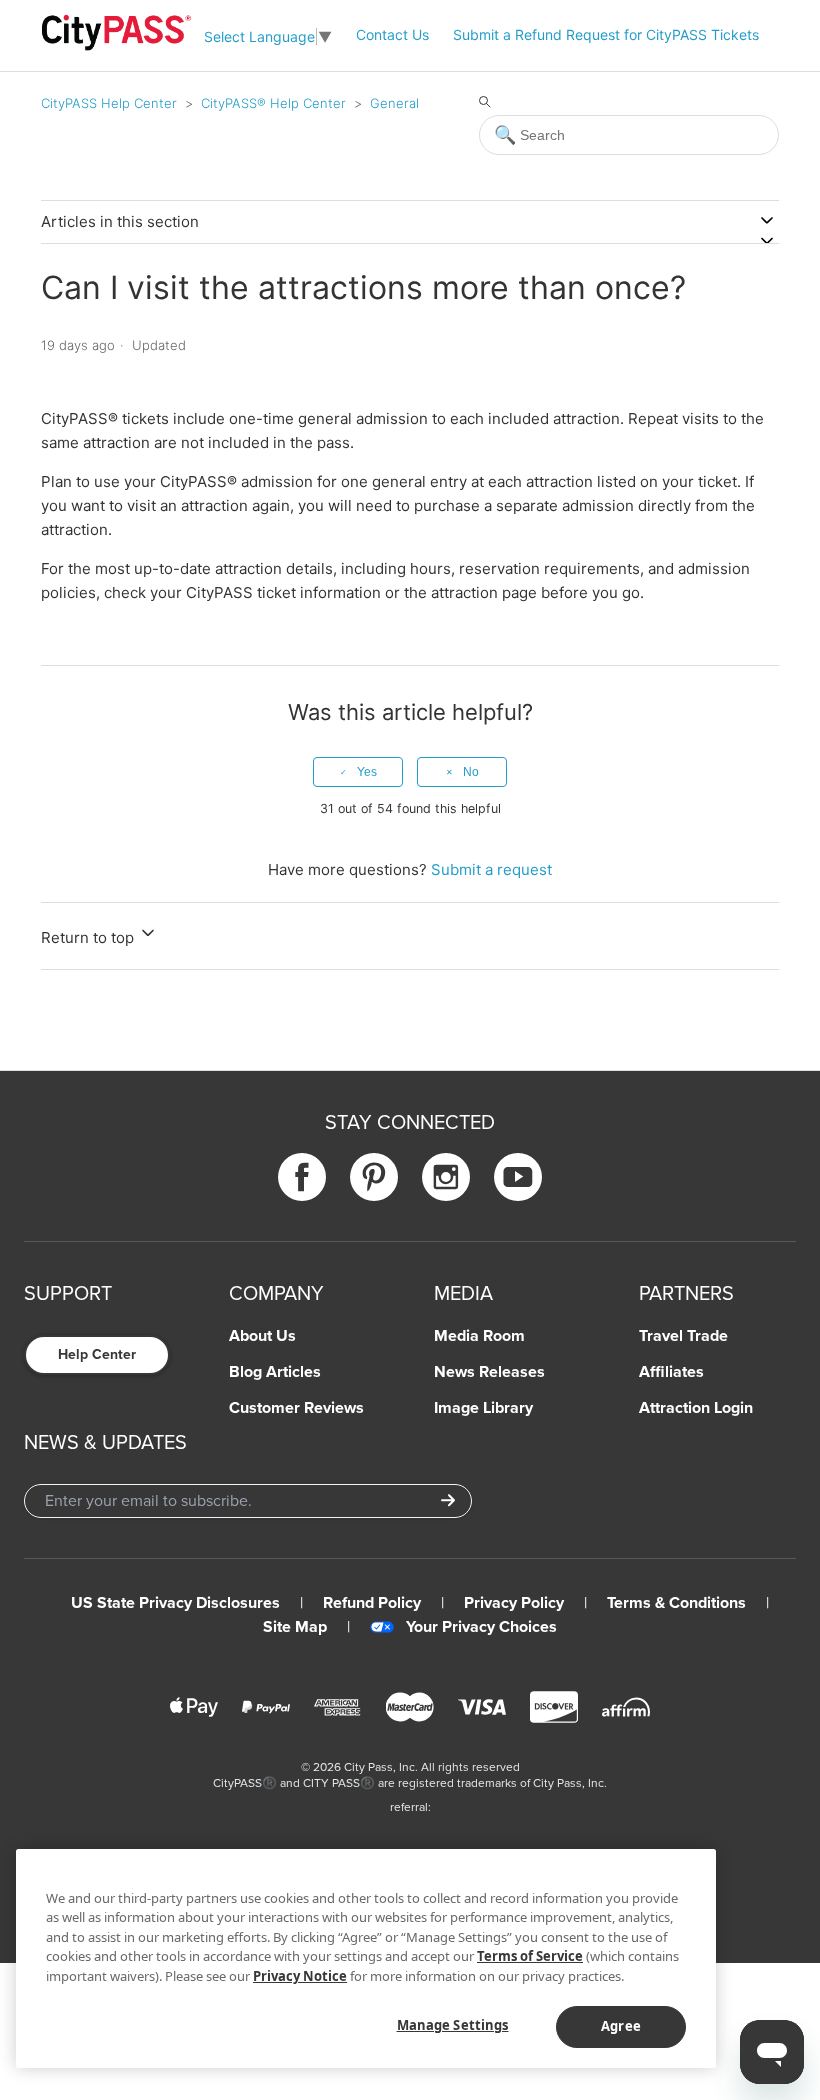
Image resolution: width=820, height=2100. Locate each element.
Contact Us (392, 34)
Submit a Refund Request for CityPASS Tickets (606, 34)
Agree (621, 2026)
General (394, 103)
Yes (367, 772)
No (471, 772)
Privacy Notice (300, 1976)
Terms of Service (530, 1956)
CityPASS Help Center (109, 103)
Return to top (89, 937)
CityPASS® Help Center (273, 103)
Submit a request (491, 869)
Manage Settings (453, 2025)
